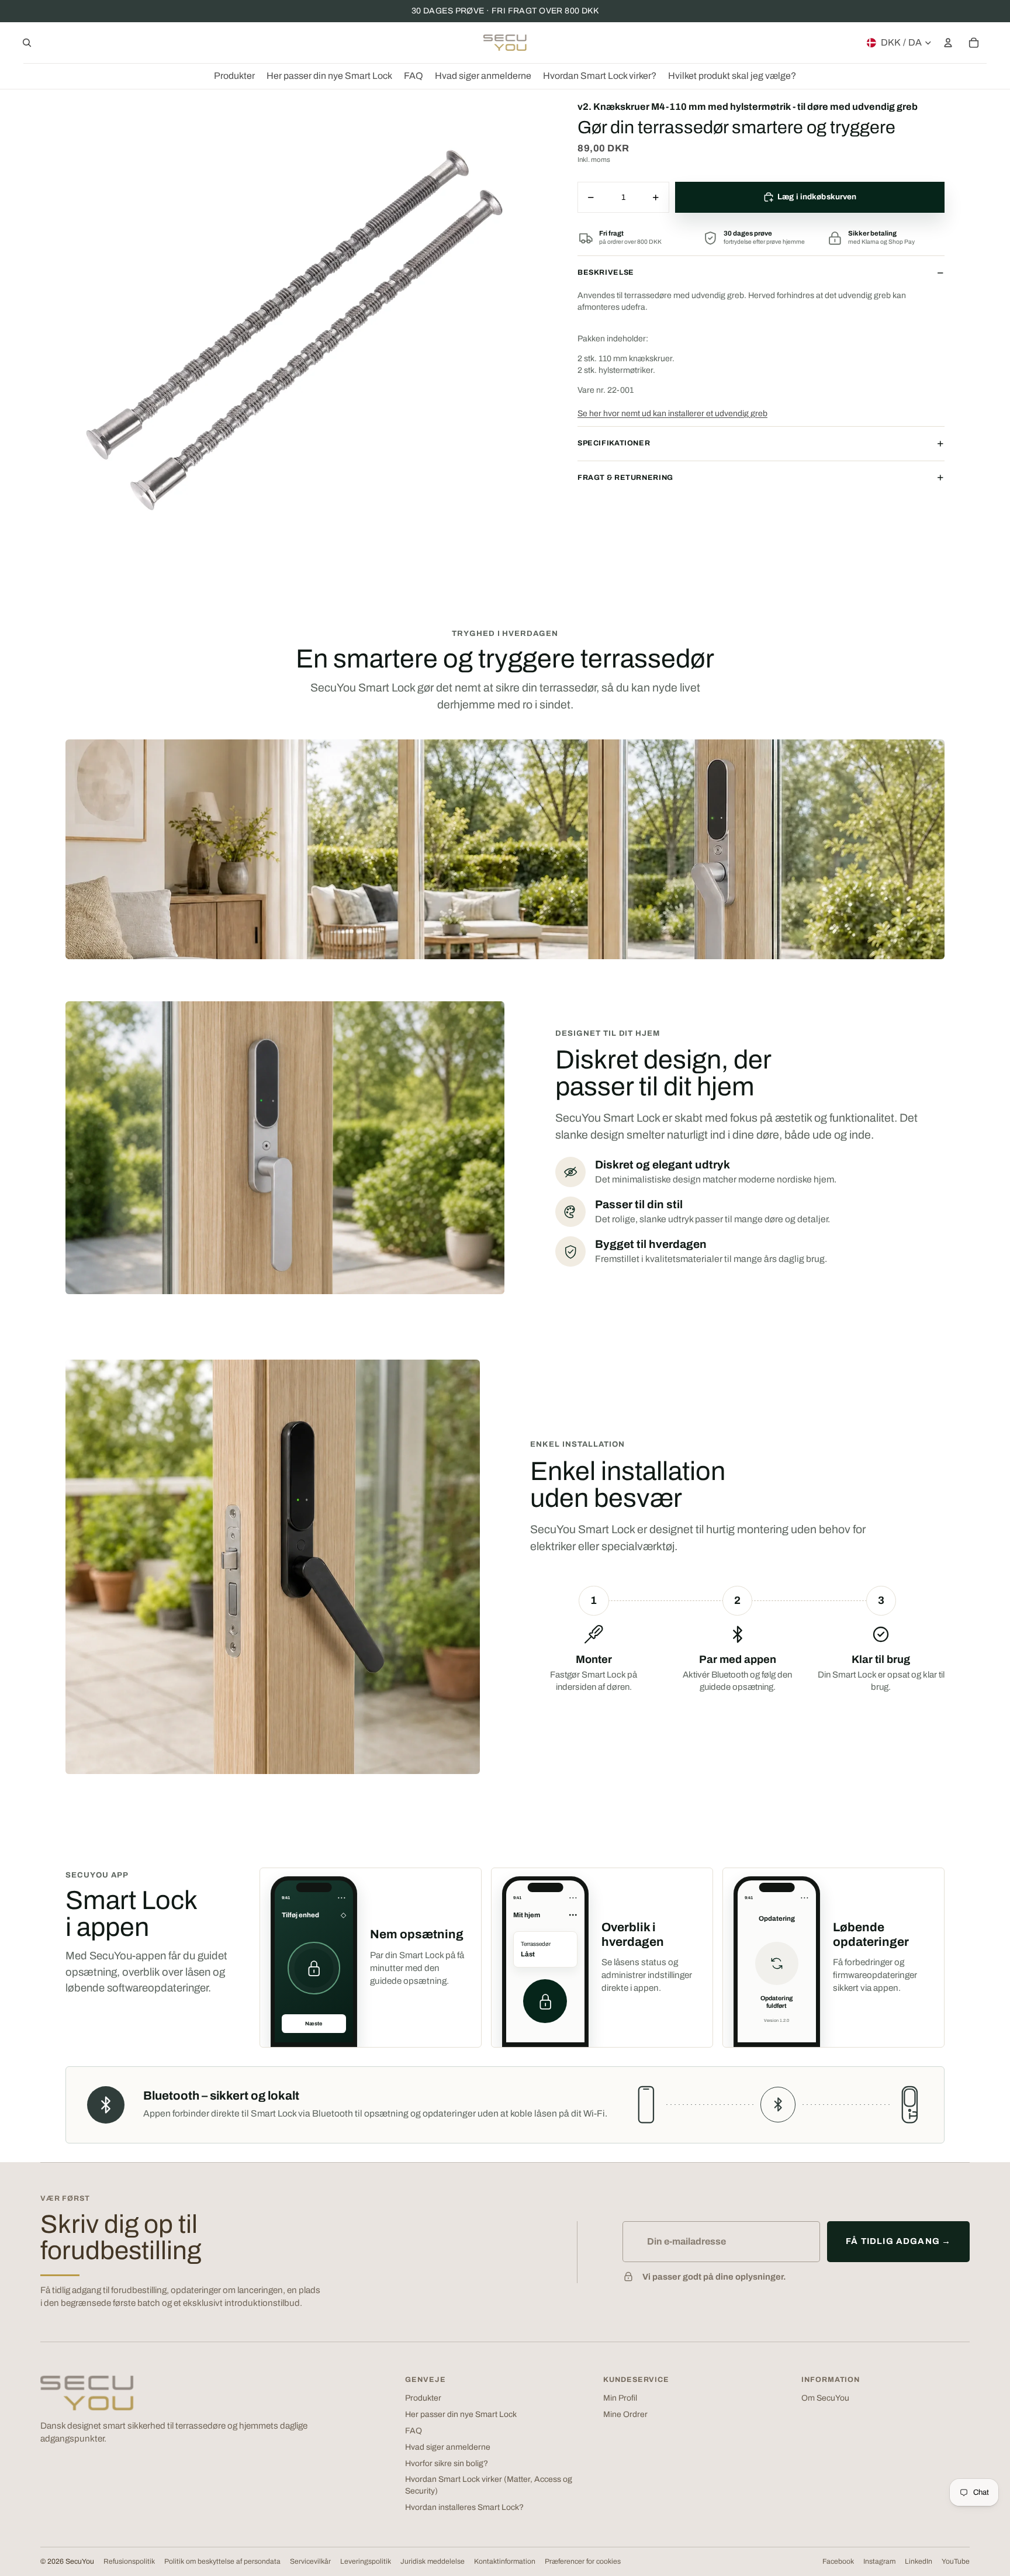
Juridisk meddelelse (433, 2561)
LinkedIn (919, 2561)
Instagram (879, 2561)
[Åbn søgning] (27, 43)
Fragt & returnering (625, 478)
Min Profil (620, 2398)
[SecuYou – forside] (87, 2393)
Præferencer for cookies (583, 2561)
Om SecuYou (825, 2398)
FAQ (414, 2431)
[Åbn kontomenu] (948, 43)
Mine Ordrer (625, 2414)
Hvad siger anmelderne (448, 2447)
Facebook (838, 2561)
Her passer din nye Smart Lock (461, 2414)
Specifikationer (614, 443)
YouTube (956, 2561)
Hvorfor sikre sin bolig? (447, 2463)
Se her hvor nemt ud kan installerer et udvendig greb (672, 414)
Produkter (423, 2398)
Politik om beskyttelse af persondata (222, 2561)
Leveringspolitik (366, 2561)
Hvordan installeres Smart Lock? (464, 2507)
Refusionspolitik (129, 2561)
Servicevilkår (310, 2561)
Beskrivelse (606, 272)
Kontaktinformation (505, 2561)
